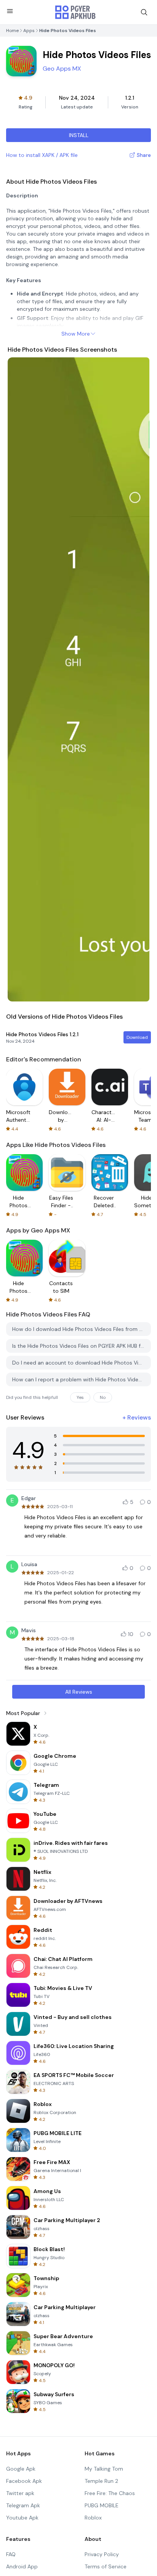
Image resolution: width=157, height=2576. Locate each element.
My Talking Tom (104, 2469)
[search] (144, 12)
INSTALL (79, 135)
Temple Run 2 (101, 2481)
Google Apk (21, 2469)
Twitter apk (20, 2493)
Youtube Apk (22, 2518)
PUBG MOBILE (102, 2505)
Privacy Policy (102, 2554)
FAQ (11, 2554)
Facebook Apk (24, 2481)
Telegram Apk (23, 2505)
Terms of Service (106, 2566)
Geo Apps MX (62, 69)
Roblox (93, 2518)
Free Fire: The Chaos (110, 2493)
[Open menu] (10, 11)
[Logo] (75, 12)
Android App (22, 2566)
